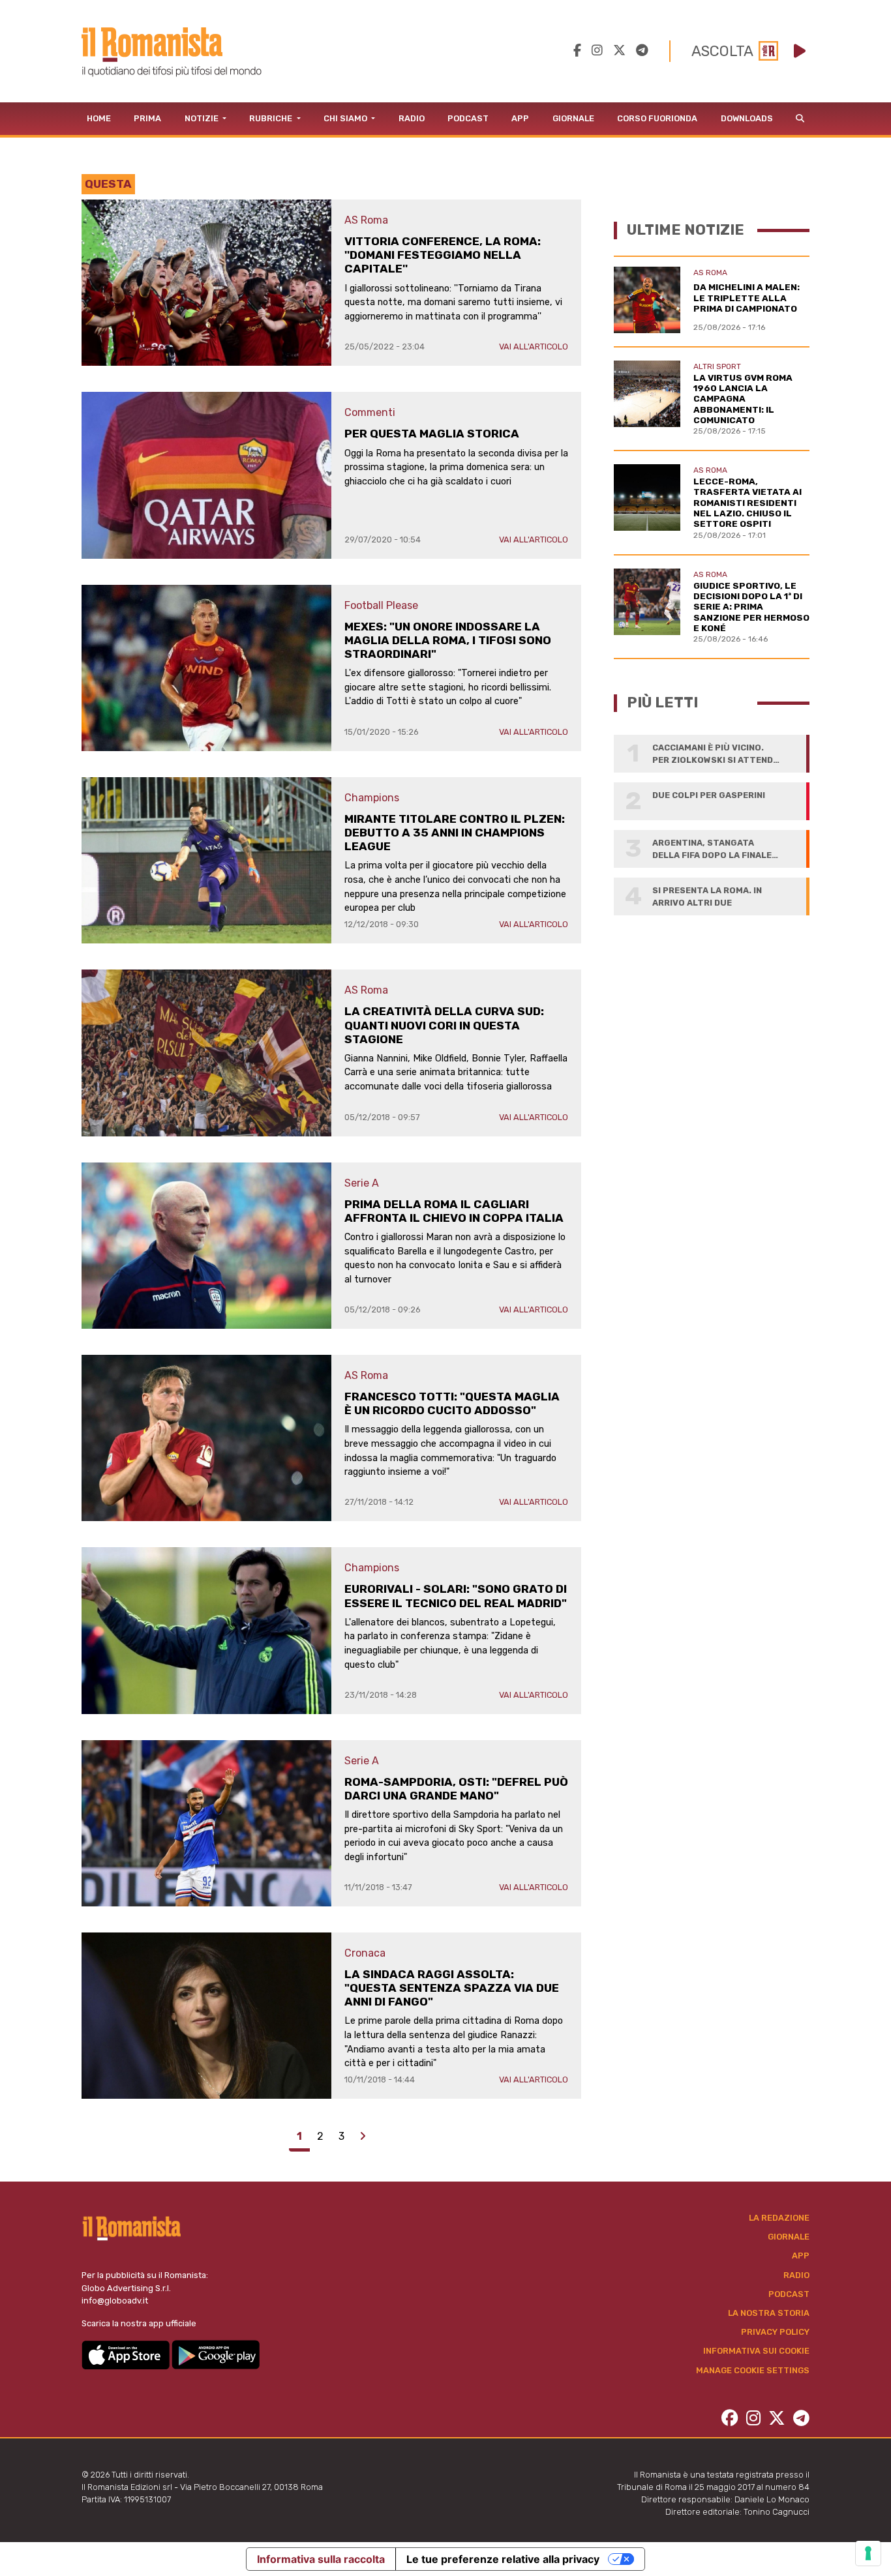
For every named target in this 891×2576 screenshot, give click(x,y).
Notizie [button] (203, 118)
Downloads (747, 118)
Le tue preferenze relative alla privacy (503, 2559)
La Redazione (779, 2218)
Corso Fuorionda (657, 118)
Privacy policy (775, 2332)
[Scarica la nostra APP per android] (216, 2354)
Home (99, 118)
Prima (147, 118)
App (520, 118)
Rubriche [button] (272, 118)
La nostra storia (769, 2313)
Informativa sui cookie (756, 2351)
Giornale (573, 118)
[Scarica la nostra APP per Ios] (127, 2354)
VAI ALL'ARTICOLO (534, 347)
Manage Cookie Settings (753, 2370)
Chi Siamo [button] (346, 118)
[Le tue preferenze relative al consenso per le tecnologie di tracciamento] (868, 2553)
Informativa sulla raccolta (321, 2559)
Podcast (468, 118)
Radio (412, 118)
